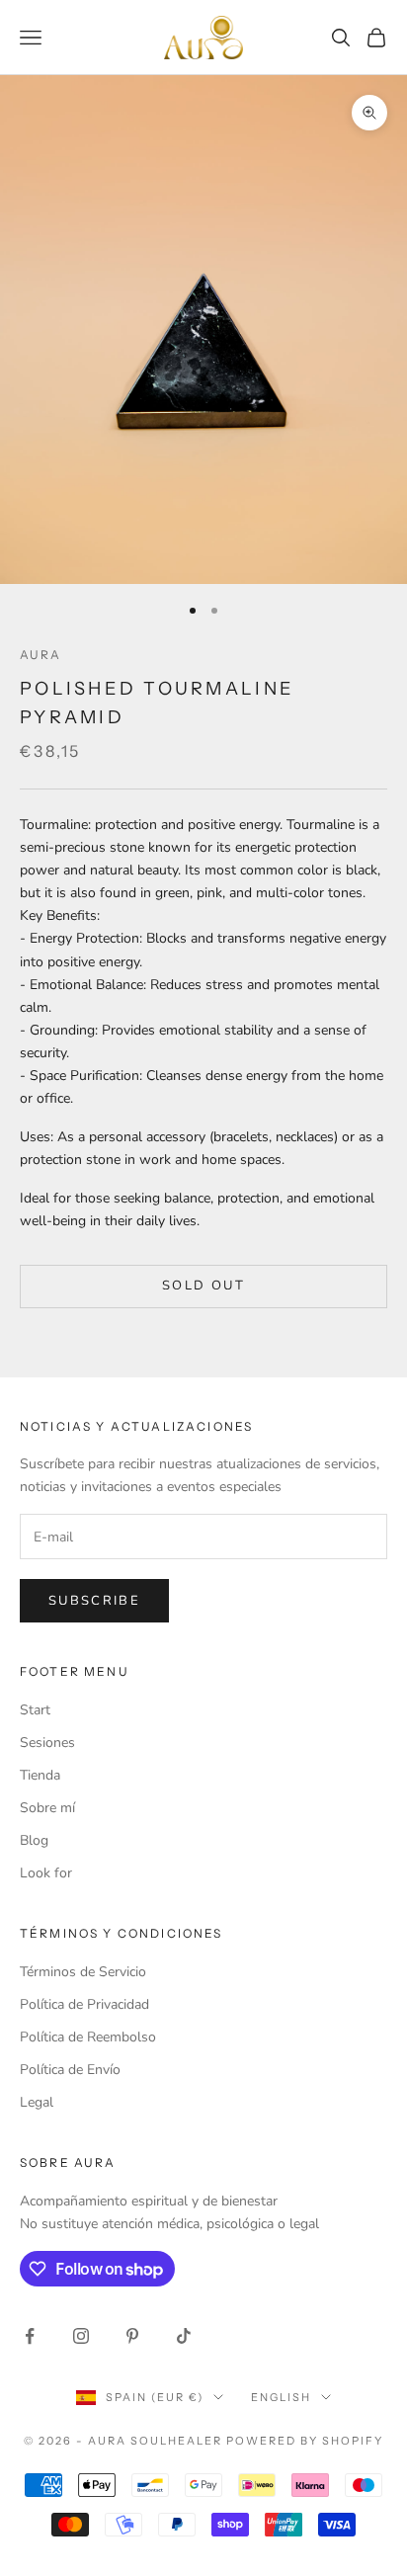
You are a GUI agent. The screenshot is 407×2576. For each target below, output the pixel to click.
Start (35, 1710)
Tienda (40, 1775)
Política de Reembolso (88, 2037)
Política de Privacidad (84, 2004)
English (281, 2397)
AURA (41, 655)
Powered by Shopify (305, 2441)
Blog (34, 1840)
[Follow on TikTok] (184, 2336)
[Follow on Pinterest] (132, 2336)
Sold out (203, 1286)
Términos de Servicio (83, 1972)
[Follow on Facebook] (30, 2336)
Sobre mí (47, 1808)
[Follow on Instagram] (81, 2336)
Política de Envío (70, 2070)
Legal (37, 2102)
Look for (46, 1873)
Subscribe (94, 1601)
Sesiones (47, 1743)
